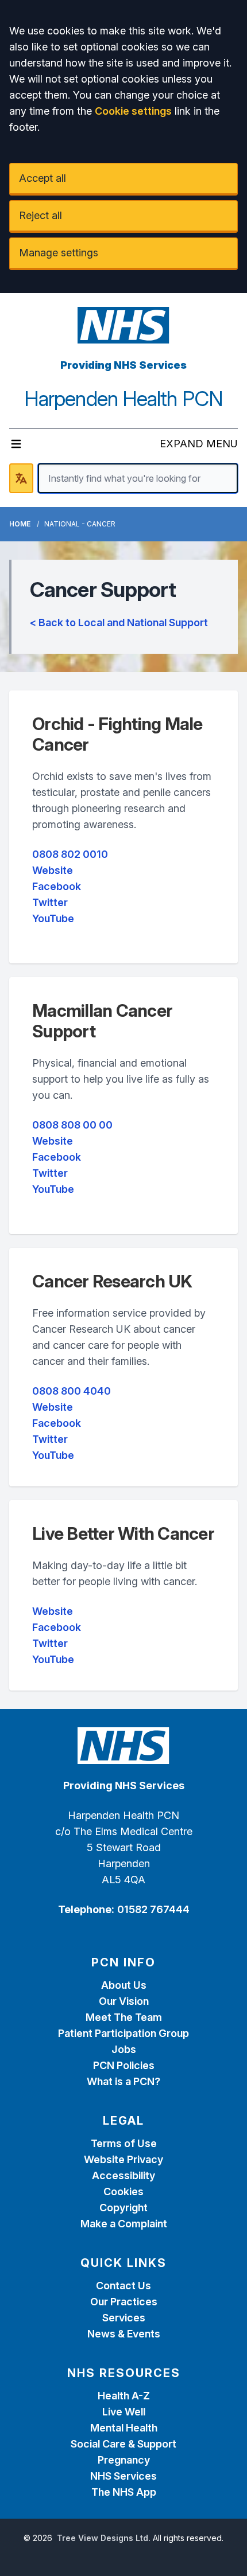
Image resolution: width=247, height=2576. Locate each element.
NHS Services (123, 2476)
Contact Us (123, 2286)
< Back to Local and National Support (119, 622)
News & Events (124, 2334)
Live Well (124, 2412)
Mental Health (124, 2428)
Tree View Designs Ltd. (104, 2538)
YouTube (53, 918)
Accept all (43, 178)
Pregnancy (124, 2460)
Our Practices (124, 2302)
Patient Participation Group (123, 2033)
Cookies (123, 2191)
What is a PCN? (123, 2081)
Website (53, 870)
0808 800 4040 (72, 1391)
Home (20, 524)
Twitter (50, 902)
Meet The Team (124, 2017)
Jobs (124, 2049)
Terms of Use (124, 2143)
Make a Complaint (124, 2224)
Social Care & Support (123, 2444)
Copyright (123, 2208)
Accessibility (123, 2175)
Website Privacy (123, 2159)
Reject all (40, 215)
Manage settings (59, 253)
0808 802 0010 (70, 854)
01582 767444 (153, 1909)
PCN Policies (124, 2065)
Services (124, 2318)
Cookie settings (133, 111)
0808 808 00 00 (72, 1125)
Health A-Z (124, 2396)
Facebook (57, 886)
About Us (124, 1985)
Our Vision (124, 2001)
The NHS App (124, 2492)
